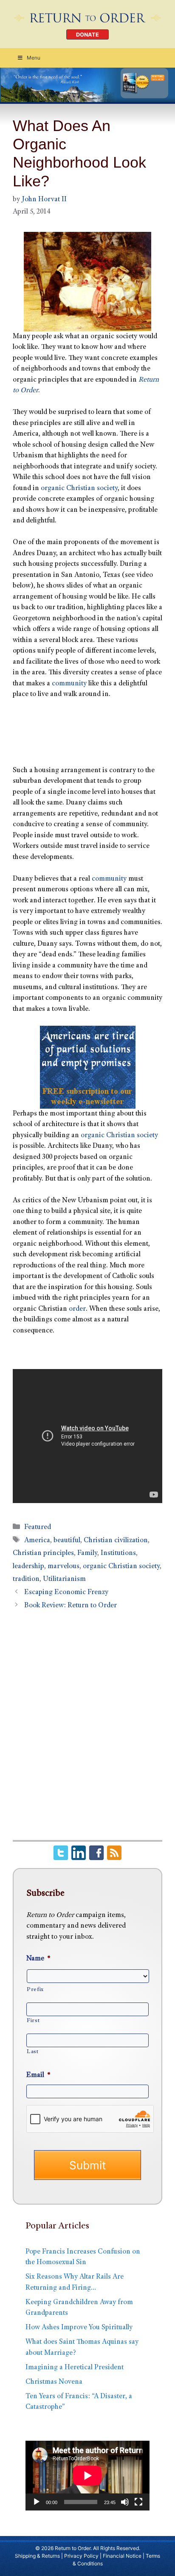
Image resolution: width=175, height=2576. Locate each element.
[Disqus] (87, 1730)
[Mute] (125, 2502)
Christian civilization (116, 1541)
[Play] (37, 2502)
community (69, 684)
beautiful (67, 1541)
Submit (87, 2165)
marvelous (64, 1567)
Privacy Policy (81, 2556)
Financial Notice (122, 2556)
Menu (34, 58)
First (33, 2021)
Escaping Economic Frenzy (66, 1593)
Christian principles (43, 1553)
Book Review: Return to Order (71, 1606)
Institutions (118, 1553)
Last (33, 2052)
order (77, 1309)
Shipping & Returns (37, 2556)
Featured (38, 1528)
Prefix (35, 1990)
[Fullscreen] (138, 2502)
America (37, 1541)
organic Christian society (79, 489)
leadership (28, 1567)
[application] (87, 2476)
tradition (26, 1579)
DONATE (87, 35)
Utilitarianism (64, 1579)
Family (87, 1553)
